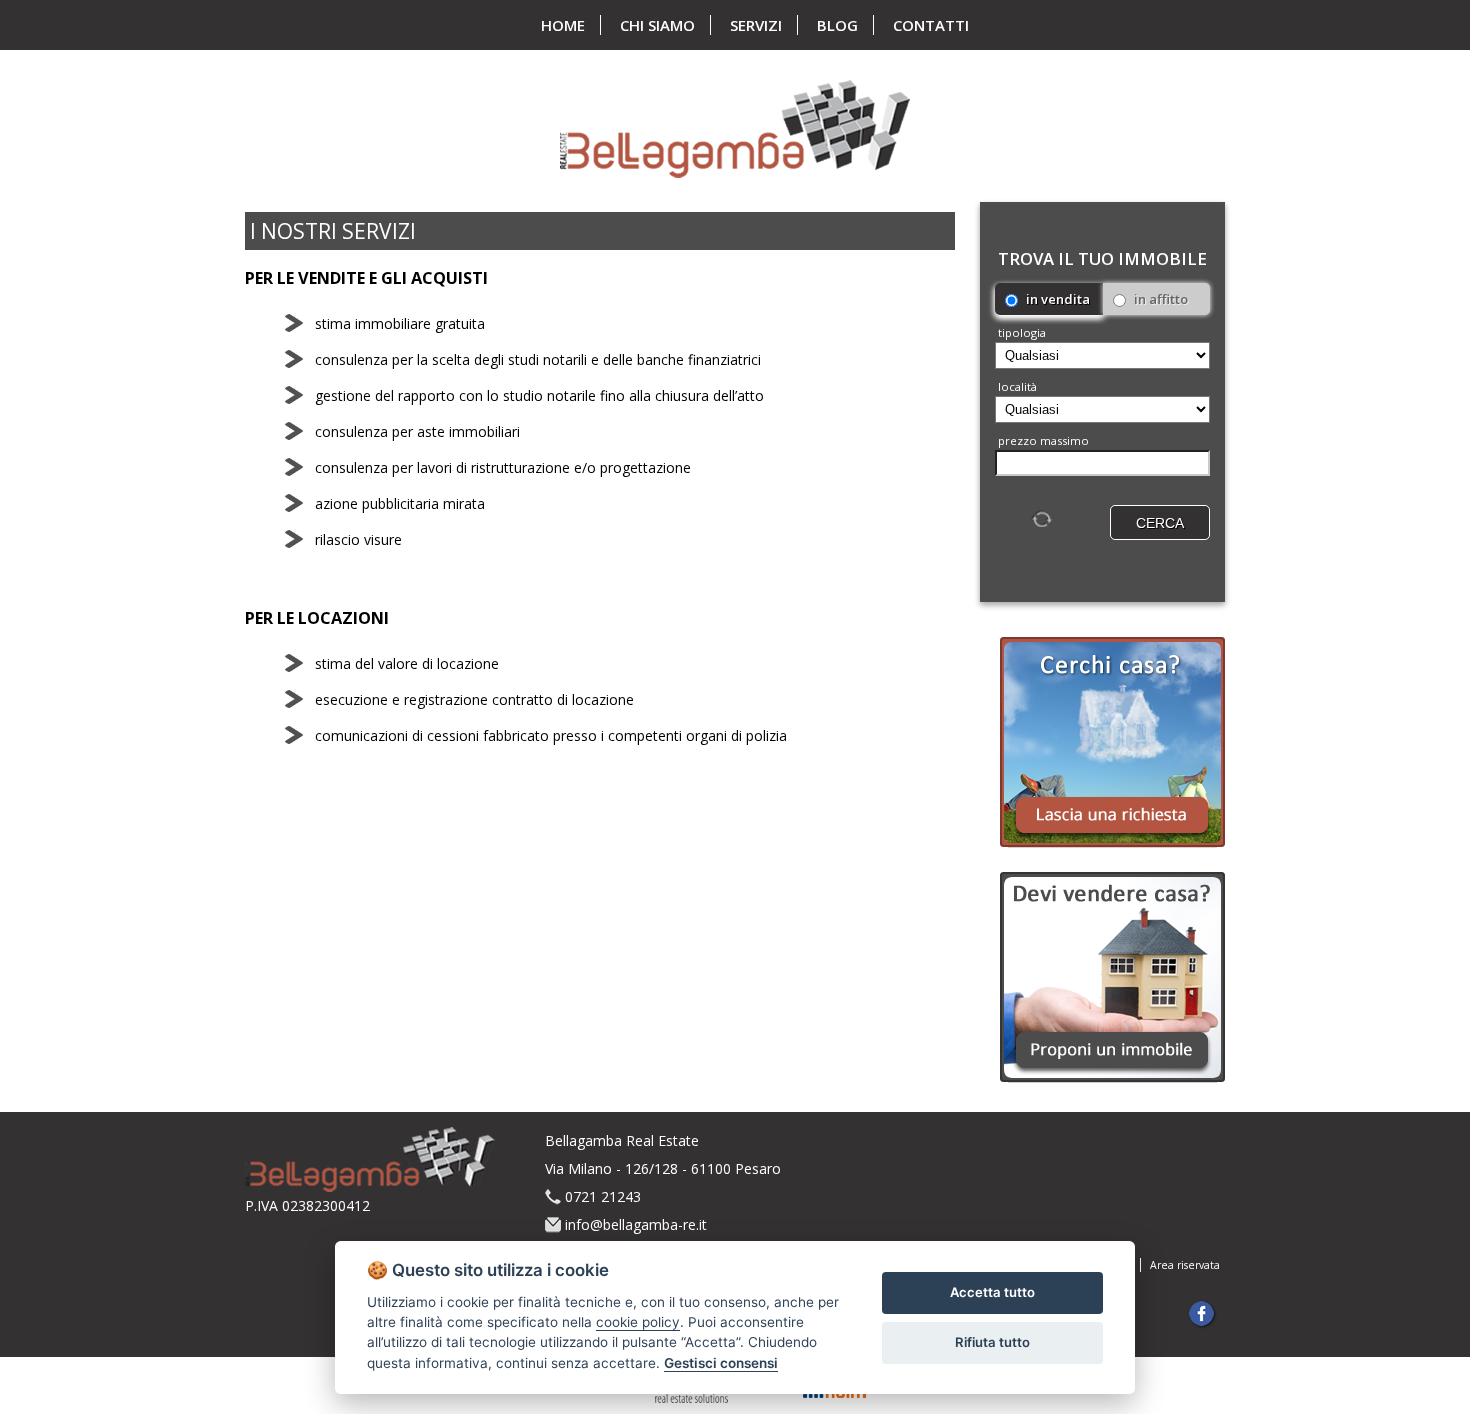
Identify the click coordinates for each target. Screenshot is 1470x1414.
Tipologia (1022, 332)
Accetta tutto (992, 1292)
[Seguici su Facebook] (1204, 1316)
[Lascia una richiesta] (1112, 744)
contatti (931, 25)
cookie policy (638, 1322)
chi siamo (657, 25)
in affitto (1159, 299)
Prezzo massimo (1043, 440)
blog (837, 25)
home (563, 25)
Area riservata (1185, 1265)
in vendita (1056, 299)
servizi (756, 25)
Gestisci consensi (721, 1363)
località (1017, 386)
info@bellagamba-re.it (636, 1224)
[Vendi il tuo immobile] (1112, 979)
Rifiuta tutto (992, 1342)
